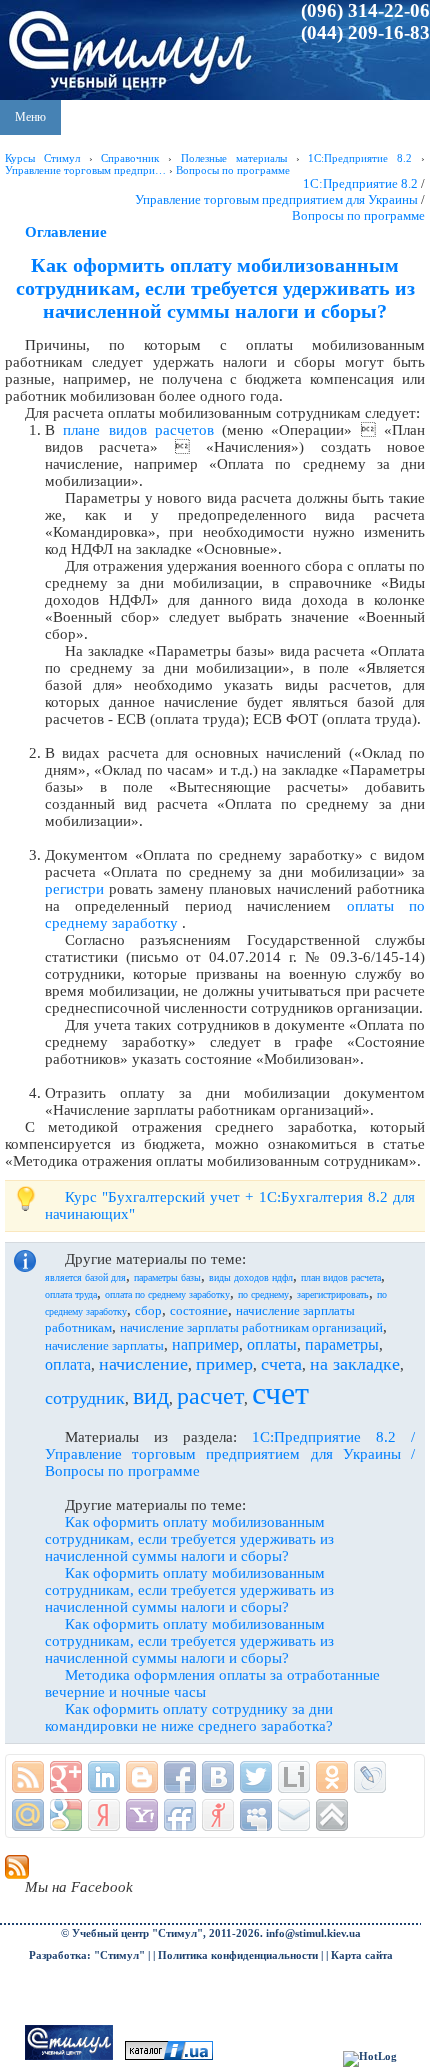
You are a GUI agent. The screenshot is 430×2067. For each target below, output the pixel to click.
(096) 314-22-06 (365, 10)
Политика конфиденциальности (238, 1955)
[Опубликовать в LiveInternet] (294, 1777)
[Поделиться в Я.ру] (218, 1815)
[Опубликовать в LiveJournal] (370, 1777)
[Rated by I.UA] (169, 2056)
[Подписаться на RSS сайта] (28, 1777)
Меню (30, 117)
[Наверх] (332, 1815)
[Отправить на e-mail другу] (294, 1815)
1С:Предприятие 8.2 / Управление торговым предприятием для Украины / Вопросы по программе (230, 1454)
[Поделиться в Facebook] (180, 1777)
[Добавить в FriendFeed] (180, 1815)
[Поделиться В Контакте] (218, 1777)
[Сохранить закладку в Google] (66, 1815)
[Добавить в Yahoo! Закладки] (142, 1815)
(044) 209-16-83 (365, 32)
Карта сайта (362, 1955)
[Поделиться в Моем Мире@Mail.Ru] (28, 1815)
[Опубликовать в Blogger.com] (142, 1777)
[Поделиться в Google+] (66, 1777)
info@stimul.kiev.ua (313, 1933)
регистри (74, 889)
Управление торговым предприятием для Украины (276, 199)
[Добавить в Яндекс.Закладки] (104, 1815)
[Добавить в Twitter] (256, 1777)
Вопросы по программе (358, 215)
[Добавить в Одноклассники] (332, 1777)
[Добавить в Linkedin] (104, 1777)
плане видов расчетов (138, 430)
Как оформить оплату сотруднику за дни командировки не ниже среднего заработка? (189, 1717)
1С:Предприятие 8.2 (360, 183)
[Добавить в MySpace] (256, 1815)
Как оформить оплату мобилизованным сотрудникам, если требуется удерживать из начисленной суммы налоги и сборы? (189, 1539)
